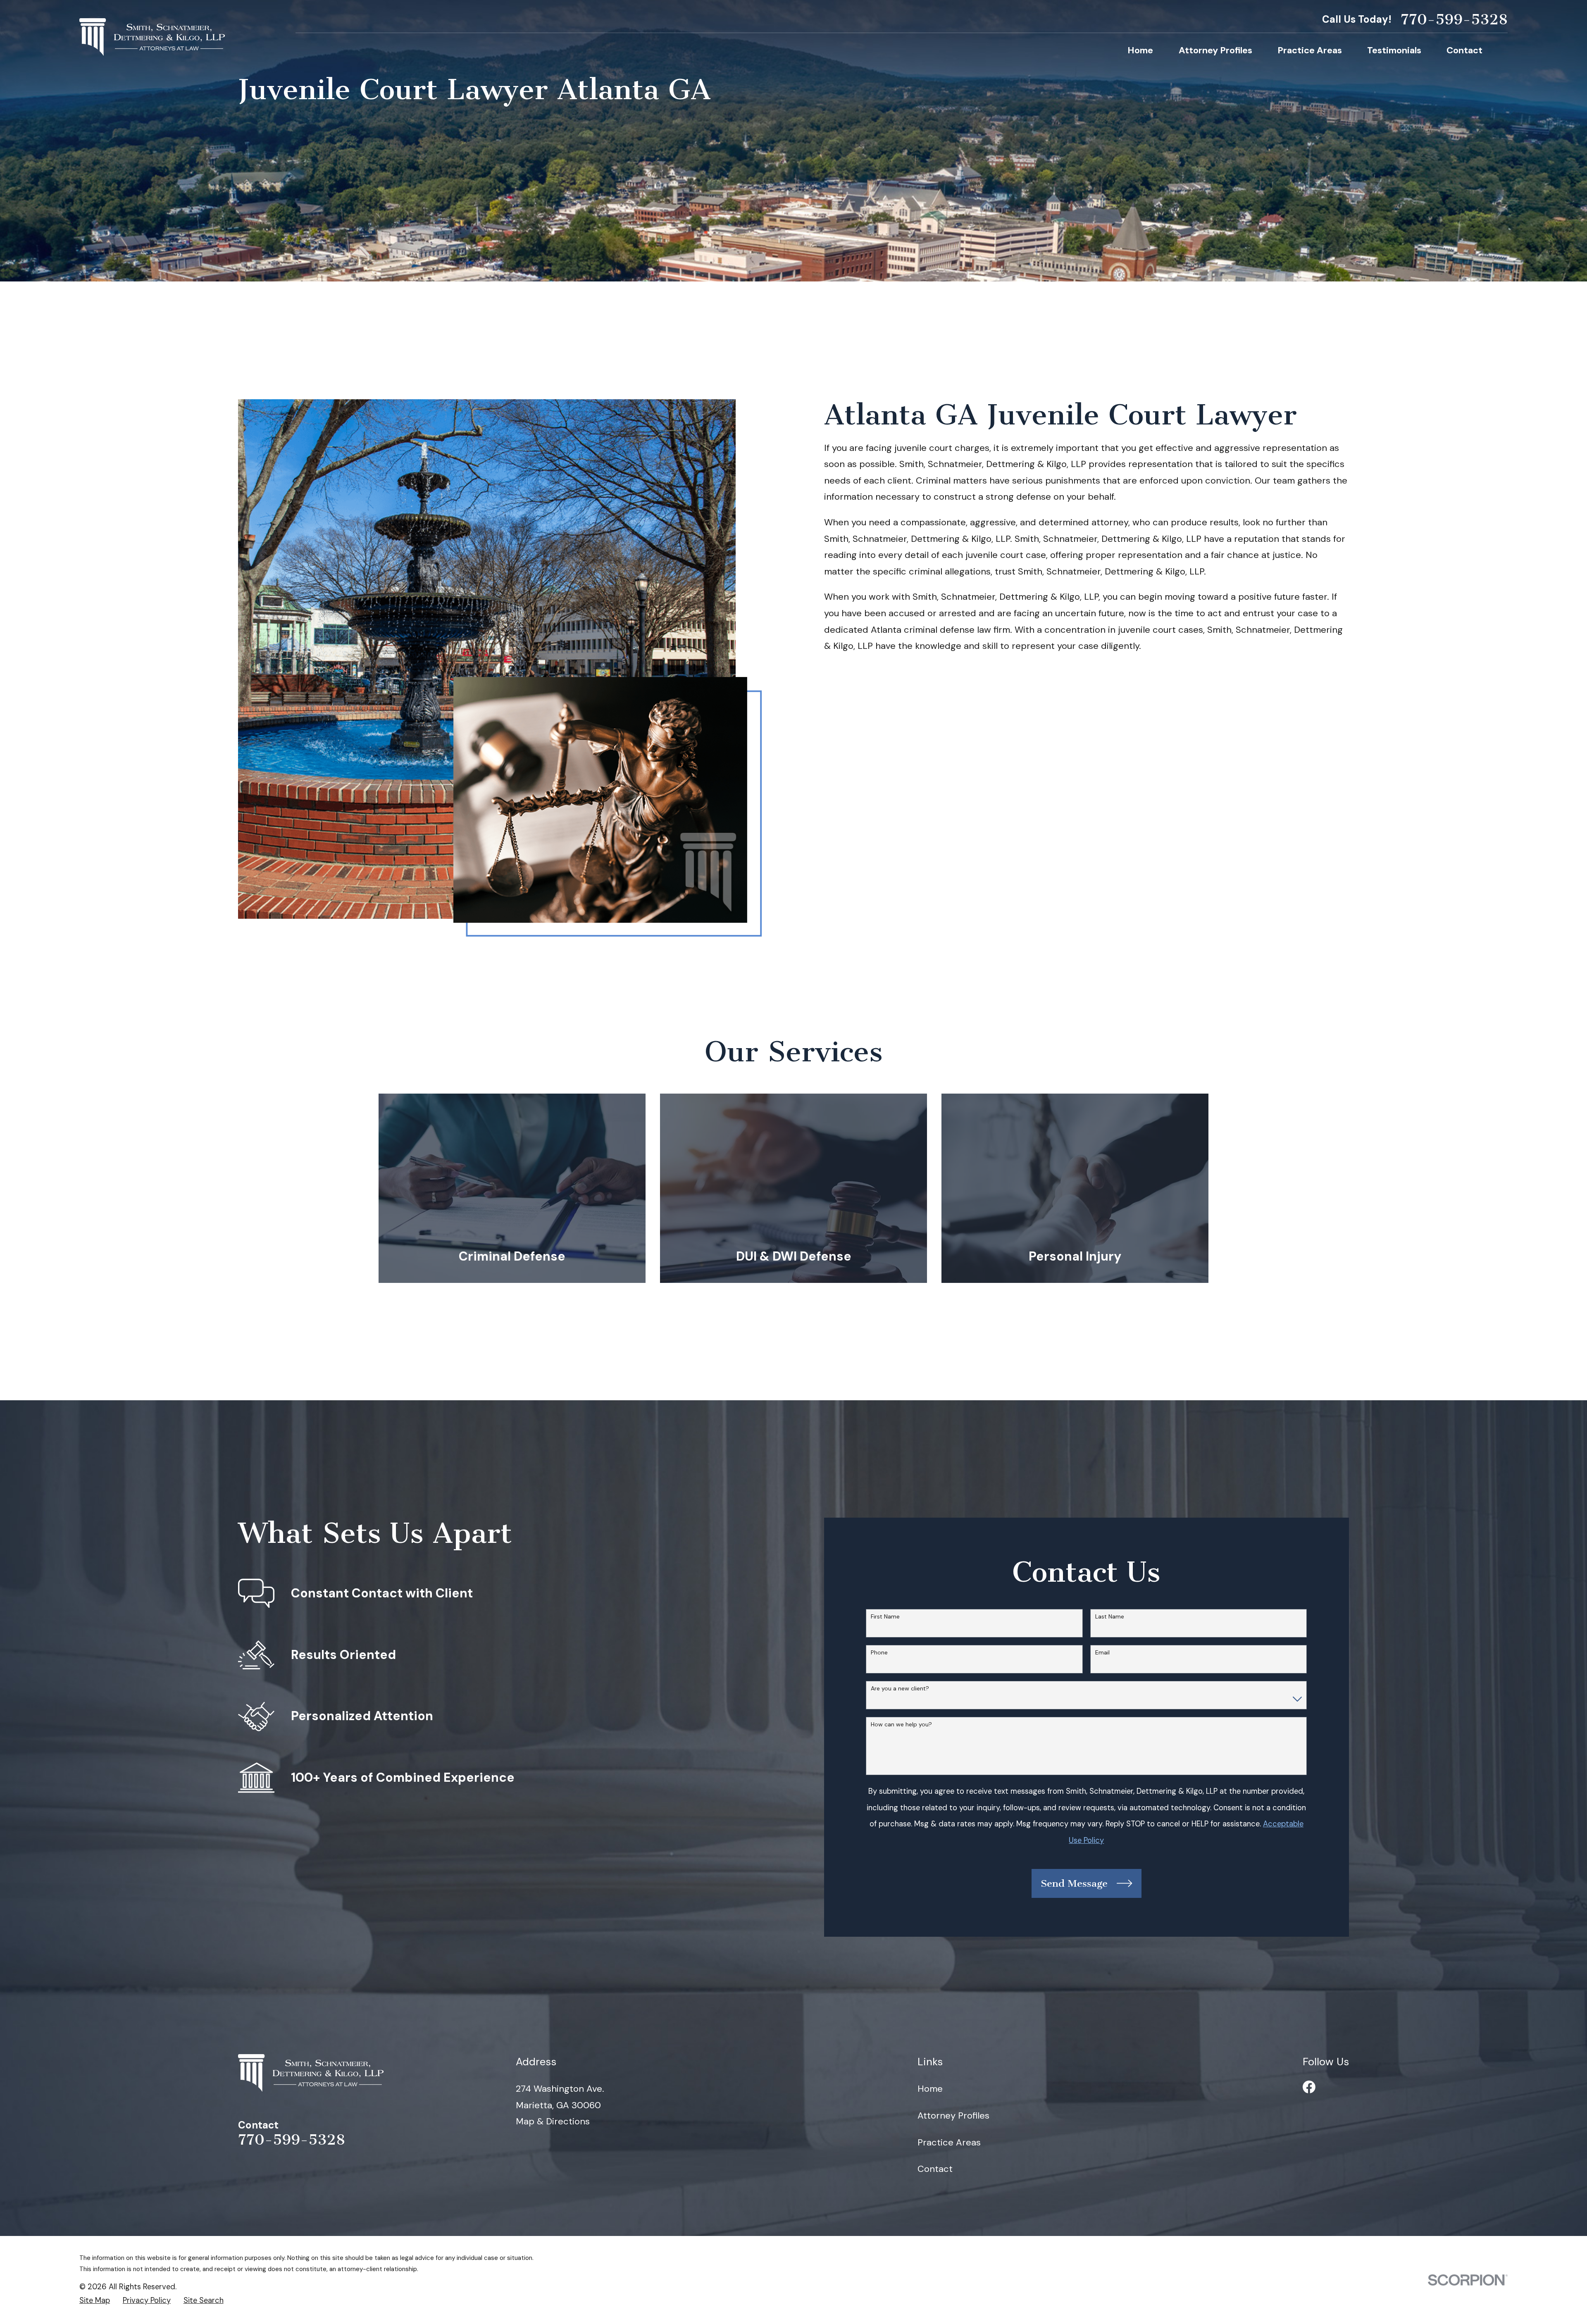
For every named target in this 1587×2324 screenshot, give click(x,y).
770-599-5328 (1454, 20)
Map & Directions (553, 2121)
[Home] (152, 37)
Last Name (1110, 1617)
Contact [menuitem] (1464, 50)
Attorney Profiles (953, 2115)
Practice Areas (949, 2142)
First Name (885, 1617)
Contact (935, 2169)
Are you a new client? (900, 1689)
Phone (879, 1653)
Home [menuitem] (1140, 50)
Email (1102, 1653)
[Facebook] (1309, 2087)
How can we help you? (901, 1725)
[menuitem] (95, 2301)
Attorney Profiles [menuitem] (1215, 50)
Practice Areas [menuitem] (1310, 50)
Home (930, 2089)
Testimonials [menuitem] (1394, 50)
